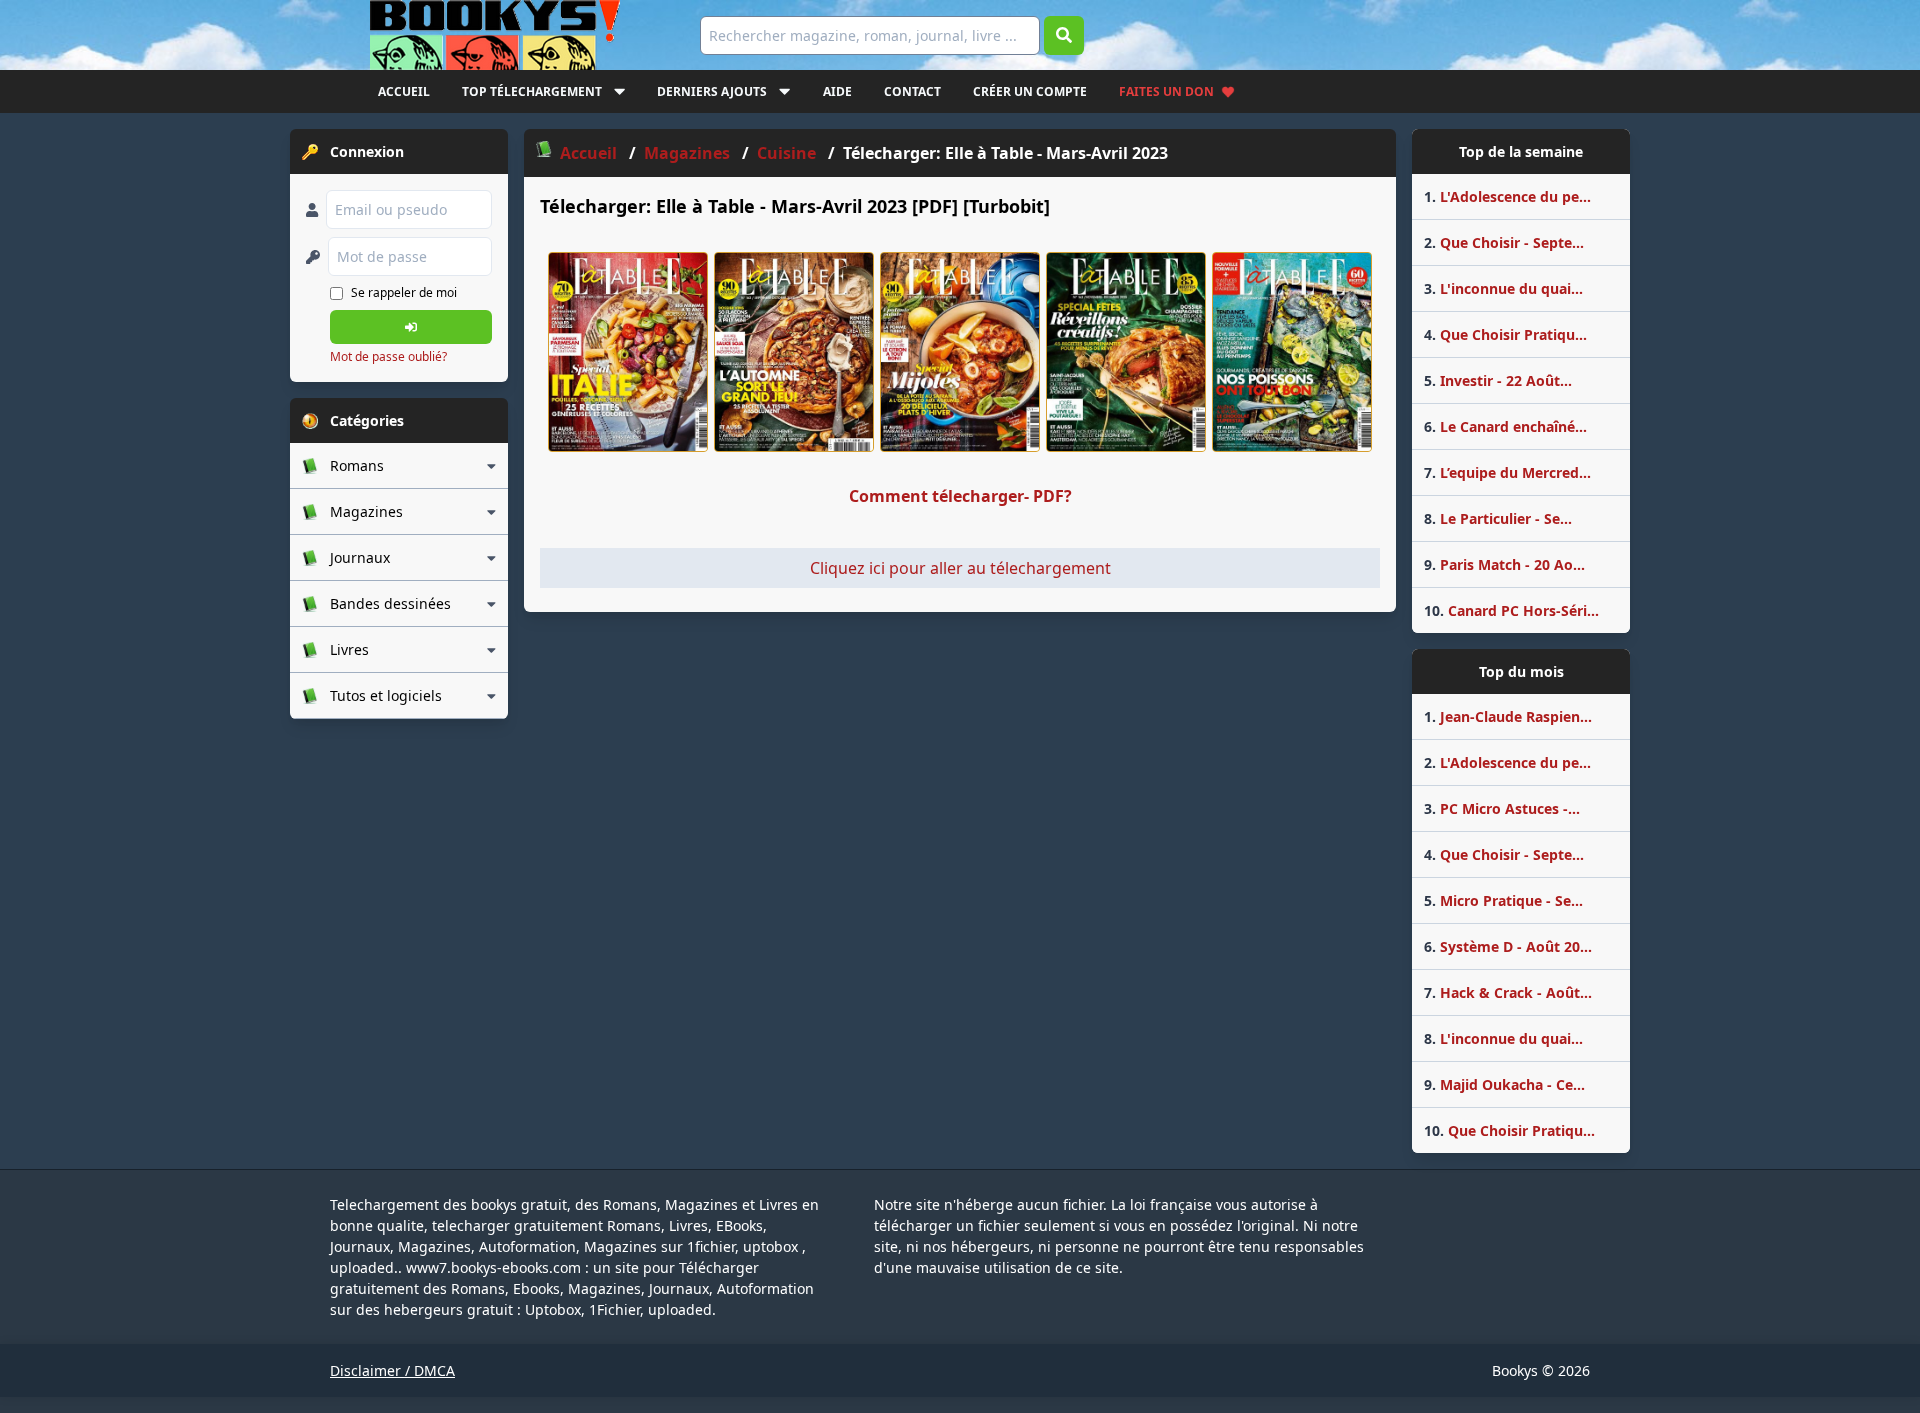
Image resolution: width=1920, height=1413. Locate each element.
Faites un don (1166, 91)
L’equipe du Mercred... (1507, 472)
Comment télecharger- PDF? (960, 496)
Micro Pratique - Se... (1503, 900)
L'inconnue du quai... (1503, 288)
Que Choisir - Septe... (1504, 242)
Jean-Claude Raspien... (1508, 716)
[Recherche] (1064, 35)
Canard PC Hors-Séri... (1511, 610)
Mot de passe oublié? (388, 356)
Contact (912, 91)
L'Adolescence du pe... (1507, 196)
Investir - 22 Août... (1498, 380)
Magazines (687, 153)
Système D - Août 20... (1508, 946)
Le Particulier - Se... (1498, 518)
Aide (837, 91)
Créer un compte (1030, 91)
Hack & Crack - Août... (1508, 992)
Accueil (404, 91)
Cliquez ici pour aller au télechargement (960, 568)
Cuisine (786, 153)
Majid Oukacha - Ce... (1504, 1084)
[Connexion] (411, 327)
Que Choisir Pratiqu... (1505, 334)
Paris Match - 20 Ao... (1504, 564)
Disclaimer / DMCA (392, 1370)
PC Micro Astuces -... (1502, 808)
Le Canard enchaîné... (1505, 426)
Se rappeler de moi (404, 292)
